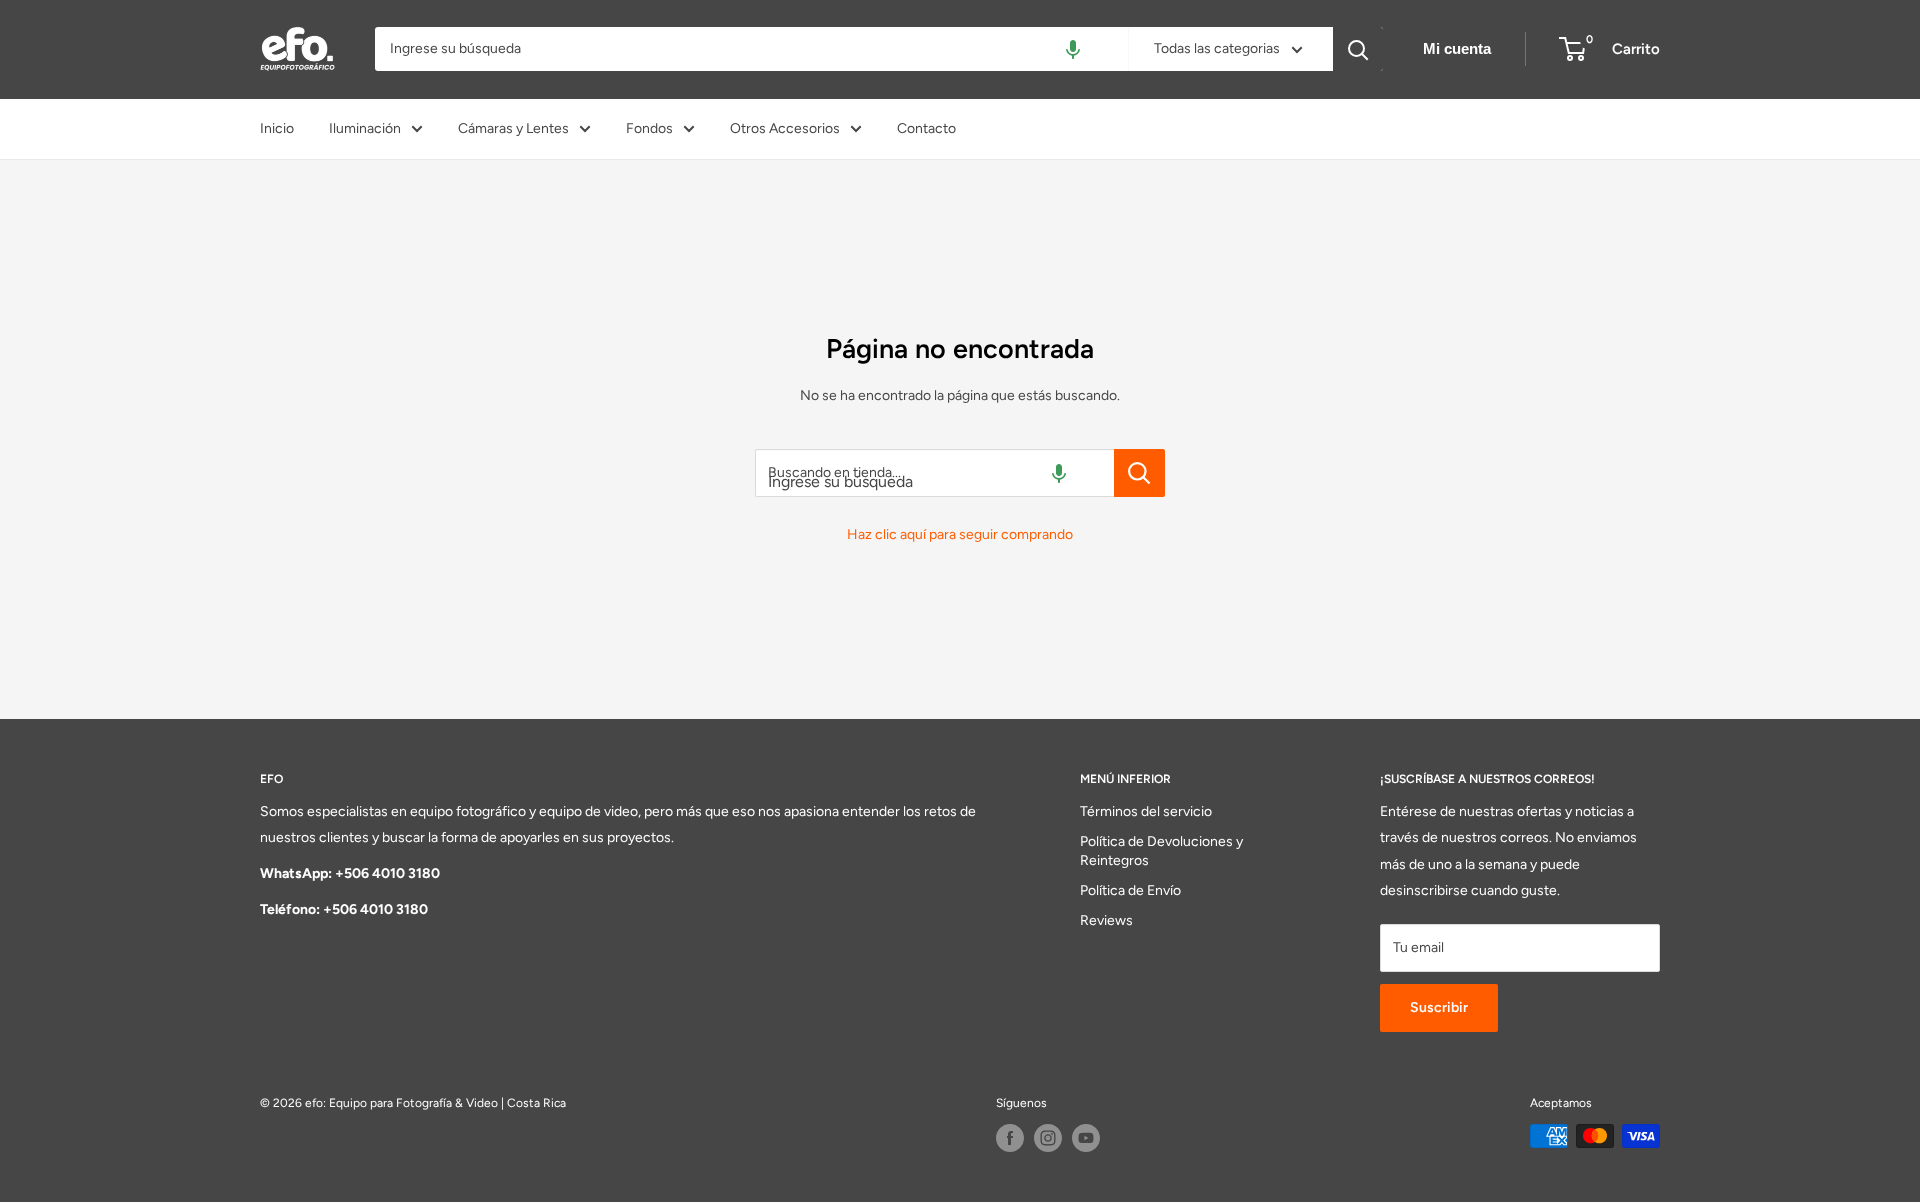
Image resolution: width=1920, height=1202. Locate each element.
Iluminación (365, 128)
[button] (1073, 49)
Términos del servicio (1146, 811)
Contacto (926, 128)
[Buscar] (1358, 49)
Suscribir (1439, 1007)
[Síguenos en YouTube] (1086, 1138)
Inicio (277, 128)
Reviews (1106, 920)
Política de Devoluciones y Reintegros (1161, 851)
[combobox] (751, 49)
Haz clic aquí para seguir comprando (960, 534)
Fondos (649, 128)
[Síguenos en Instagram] (1048, 1138)
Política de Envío (1130, 890)
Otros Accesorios (785, 128)
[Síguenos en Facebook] (1010, 1138)
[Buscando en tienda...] (1139, 473)
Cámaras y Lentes (513, 128)
